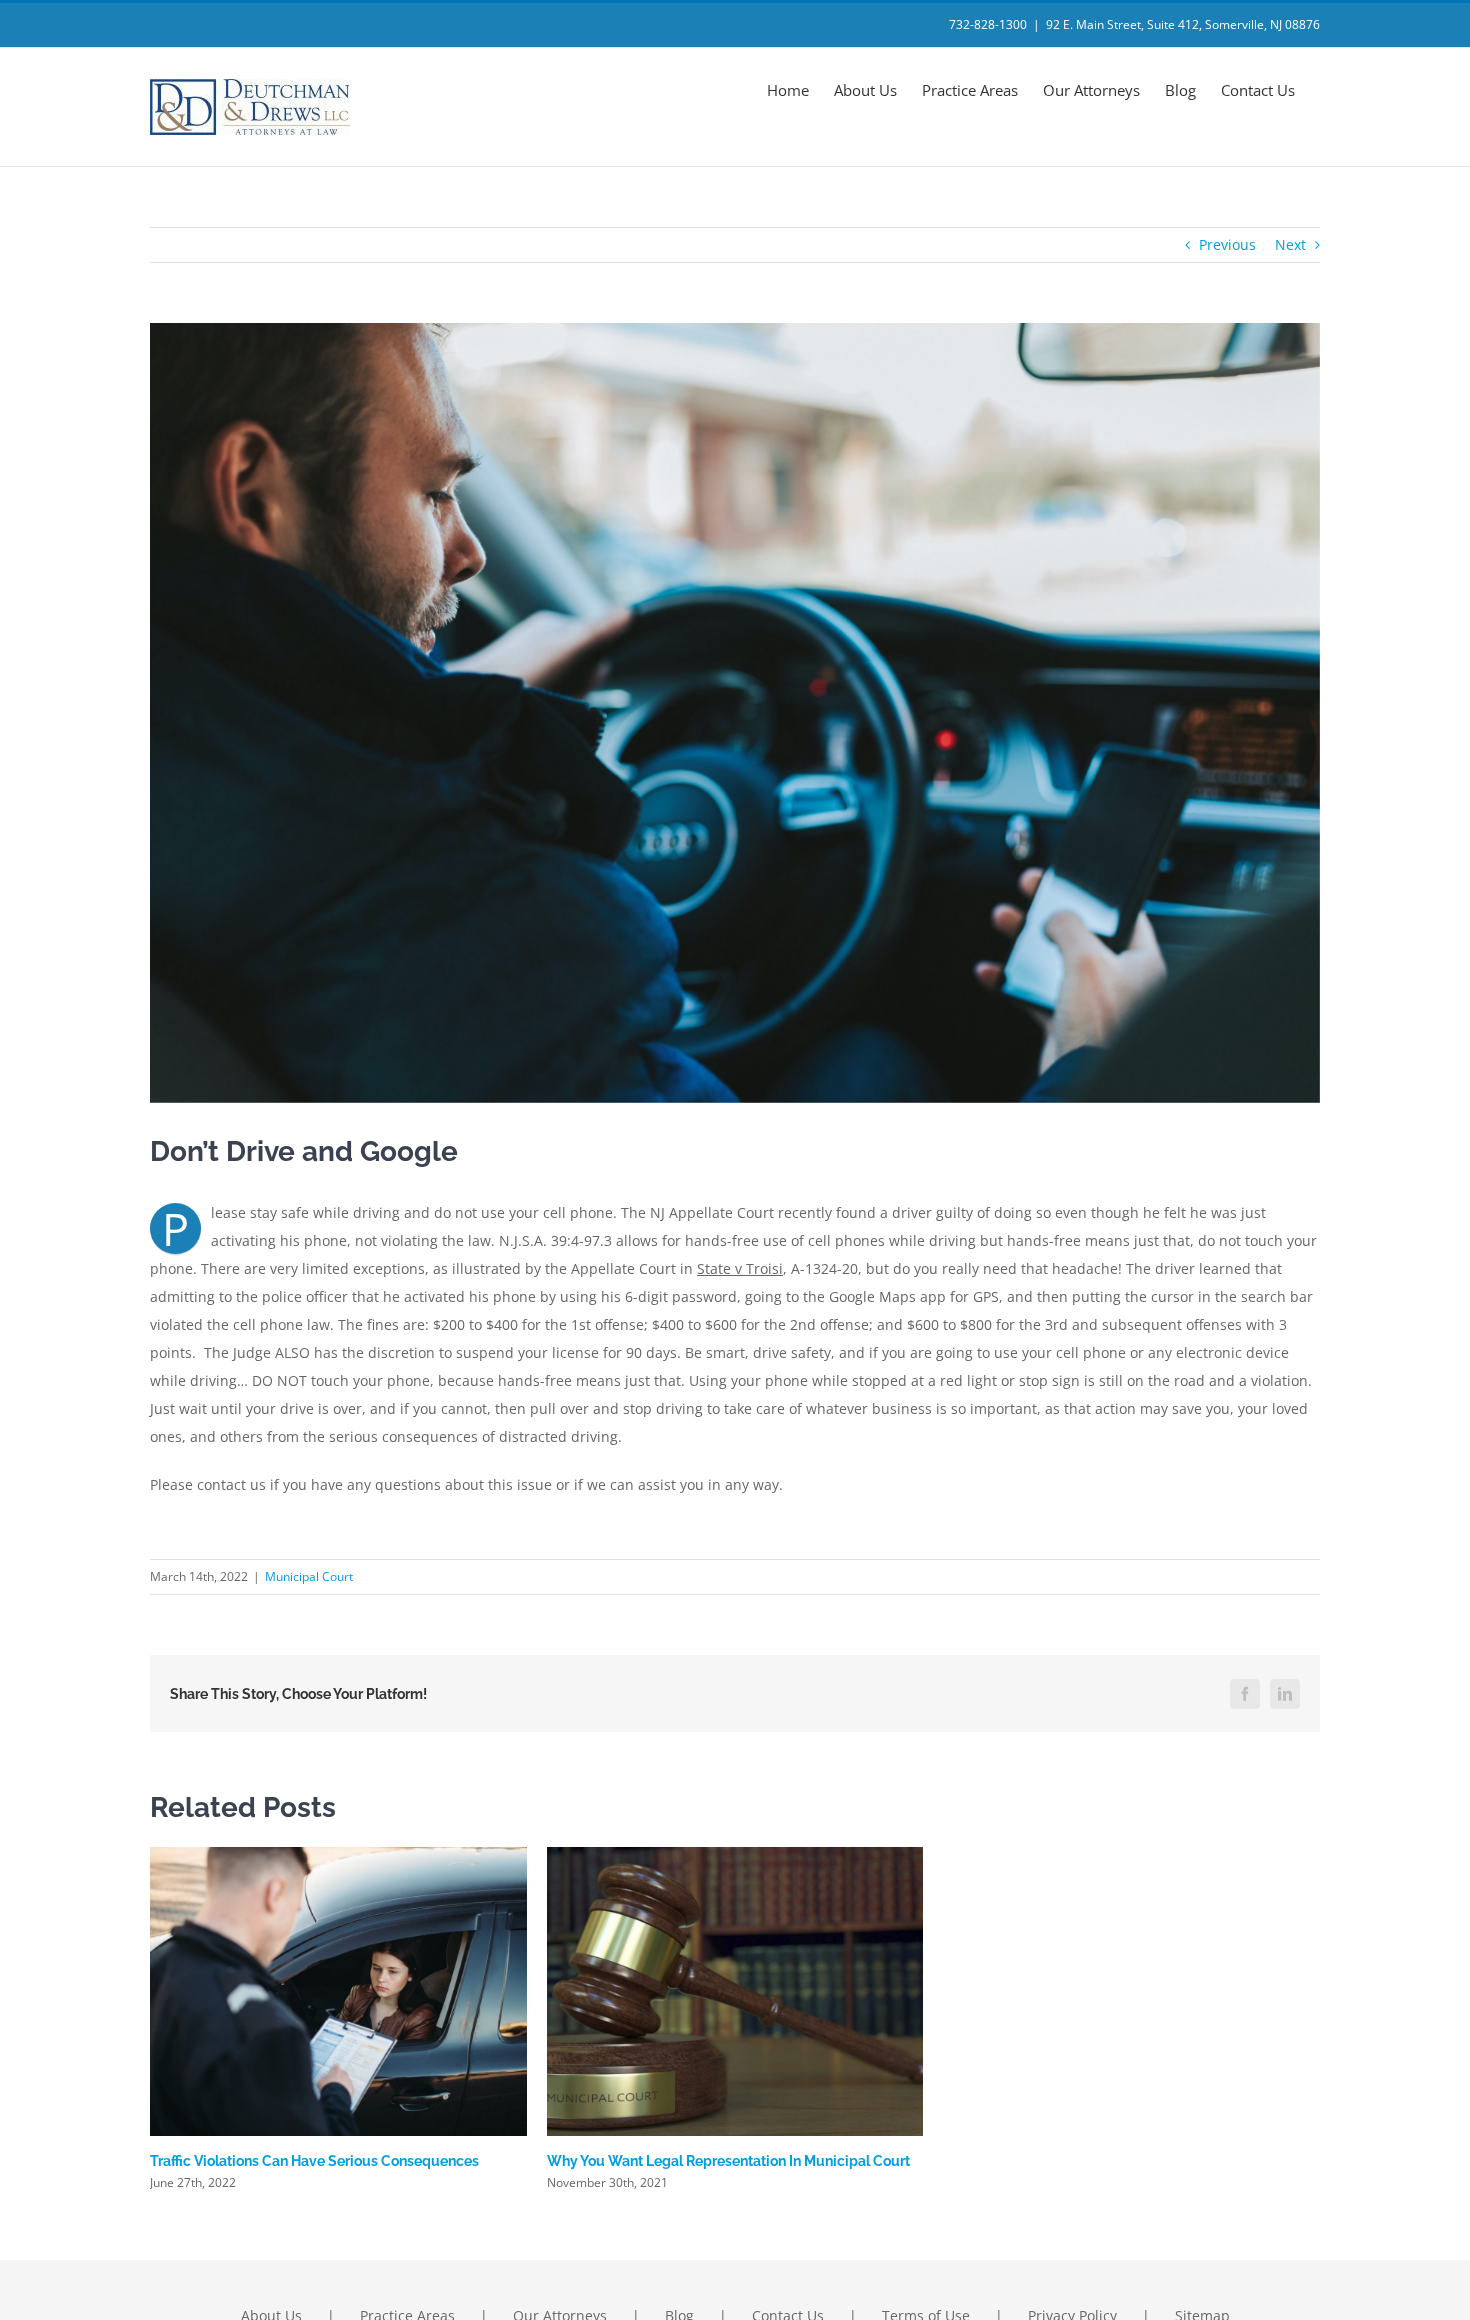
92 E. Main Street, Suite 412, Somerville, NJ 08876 (1183, 24)
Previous (1227, 244)
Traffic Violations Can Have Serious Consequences (314, 2161)
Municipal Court (309, 1576)
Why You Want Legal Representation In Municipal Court (728, 2161)
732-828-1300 (988, 24)
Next (1290, 244)
